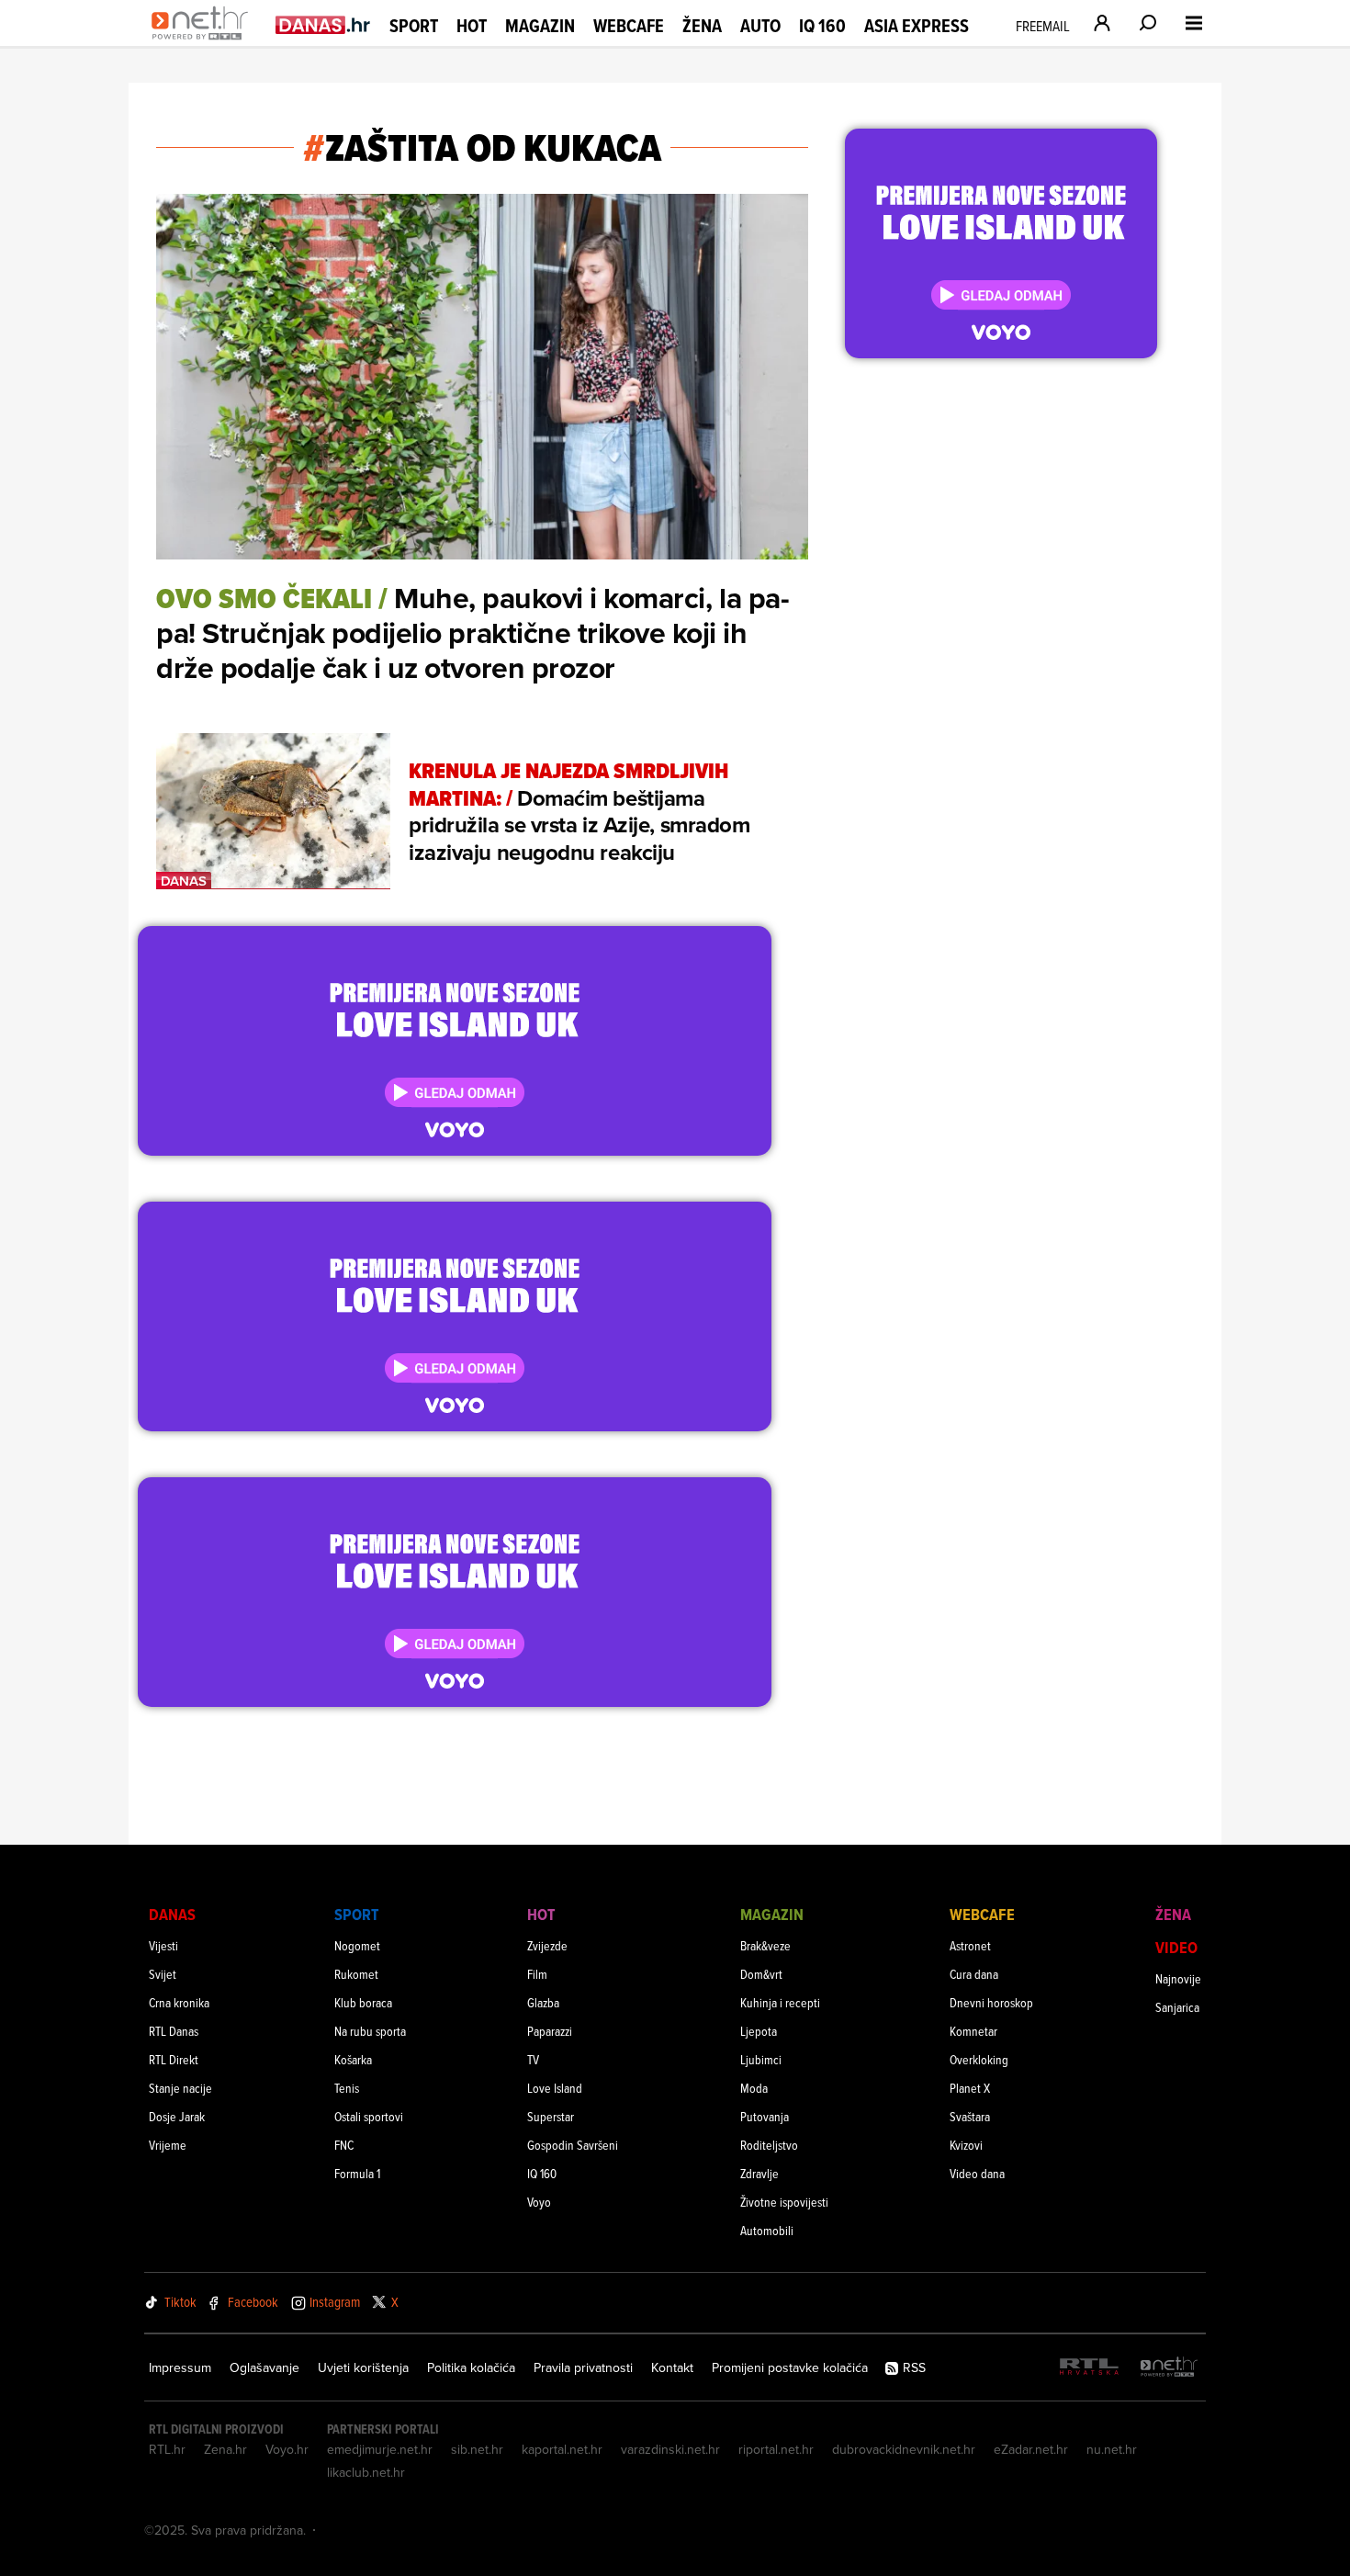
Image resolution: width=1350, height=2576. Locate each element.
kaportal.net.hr (562, 2449)
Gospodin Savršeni (573, 2145)
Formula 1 (357, 2173)
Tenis (347, 2088)
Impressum (180, 2367)
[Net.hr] (1169, 2368)
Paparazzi (550, 2031)
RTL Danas (174, 2031)
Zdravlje (759, 2173)
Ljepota (759, 2031)
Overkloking (979, 2059)
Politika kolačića (471, 2367)
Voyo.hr (287, 2449)
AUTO (760, 26)
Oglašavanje (264, 2367)
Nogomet (357, 1945)
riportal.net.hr (776, 2449)
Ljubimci (761, 2059)
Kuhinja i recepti (780, 2002)
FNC (344, 2145)
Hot (472, 26)
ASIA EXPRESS (917, 26)
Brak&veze (765, 1945)
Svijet (163, 1974)
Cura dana (974, 1974)
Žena (702, 26)
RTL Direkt (174, 2059)
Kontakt (672, 2367)
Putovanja (765, 2116)
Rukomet (356, 1974)
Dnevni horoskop (991, 2002)
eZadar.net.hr (1031, 2449)
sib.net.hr (477, 2449)
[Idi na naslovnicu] (204, 42)
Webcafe (629, 26)
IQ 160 (822, 26)
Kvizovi (966, 2145)
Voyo (539, 2202)
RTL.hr (167, 2449)
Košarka (353, 2059)
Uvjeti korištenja (363, 2367)
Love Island (555, 2088)
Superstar (551, 2116)
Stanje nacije (180, 2088)
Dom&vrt (761, 1974)
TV (533, 2059)
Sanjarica (1177, 2007)
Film (537, 1974)
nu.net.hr (1112, 2449)
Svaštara (970, 2116)
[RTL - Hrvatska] (1089, 2368)
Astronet (970, 1945)
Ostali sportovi (369, 2116)
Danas (172, 1914)
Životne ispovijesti (784, 2202)
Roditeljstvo (769, 2145)
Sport (414, 26)
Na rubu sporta (370, 2031)
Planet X (970, 2088)
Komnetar (973, 2031)
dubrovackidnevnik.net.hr (904, 2449)
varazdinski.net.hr (670, 2449)
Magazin (540, 26)
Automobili (767, 2230)
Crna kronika (179, 2002)
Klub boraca (363, 2002)
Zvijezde (547, 1945)
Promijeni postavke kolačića (790, 2367)
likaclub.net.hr (366, 2472)
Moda (754, 2088)
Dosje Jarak (177, 2116)
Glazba (543, 2002)
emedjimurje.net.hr (380, 2449)
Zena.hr (225, 2449)
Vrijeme (168, 2145)
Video (1176, 1947)
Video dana (977, 2173)
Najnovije (1178, 1978)
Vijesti (163, 1945)
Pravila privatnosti (583, 2367)
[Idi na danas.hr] (323, 24)
